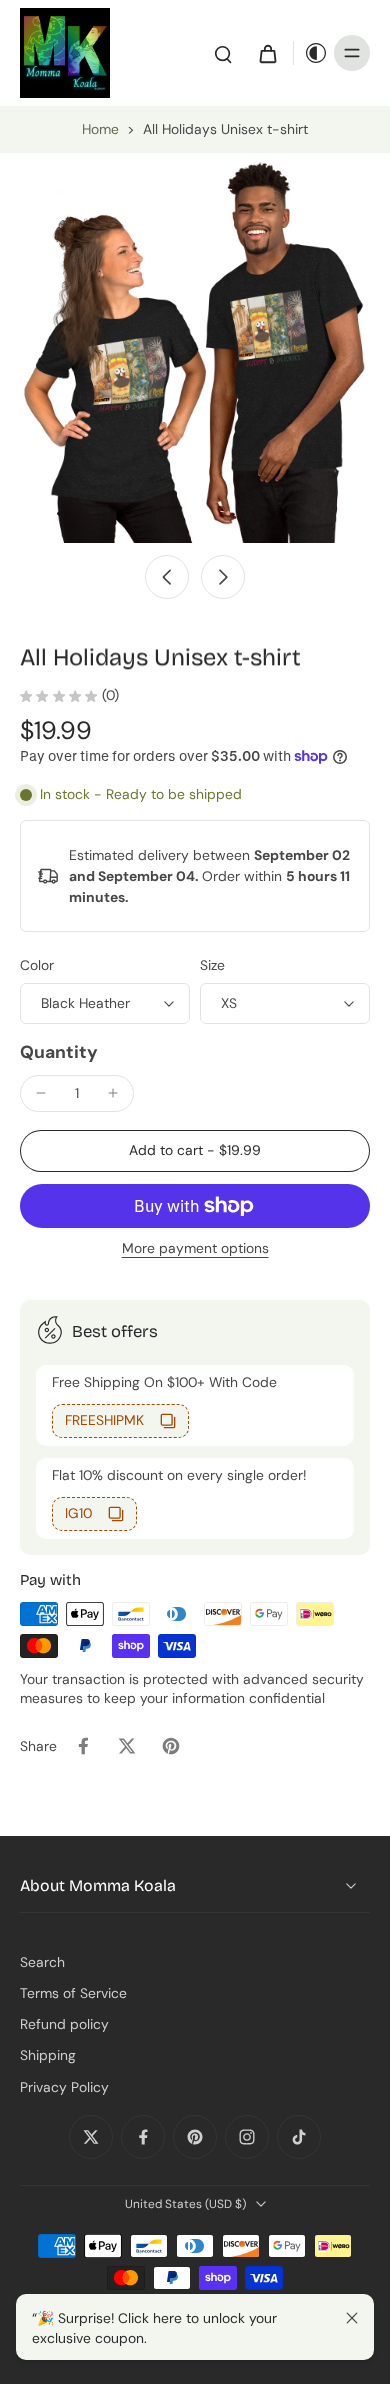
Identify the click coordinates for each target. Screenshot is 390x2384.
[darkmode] (311, 53)
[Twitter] (91, 2137)
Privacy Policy (64, 2087)
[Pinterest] (195, 2137)
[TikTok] (299, 2137)
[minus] (41, 1093)
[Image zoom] (195, 348)
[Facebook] (143, 2137)
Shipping (48, 2055)
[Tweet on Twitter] (127, 1746)
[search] (223, 53)
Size (212, 965)
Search (42, 1962)
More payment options (195, 1249)
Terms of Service (73, 1993)
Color (37, 965)
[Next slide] (223, 577)
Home (100, 129)
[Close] (352, 2318)
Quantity (59, 1052)
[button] (195, 1151)
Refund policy (64, 2024)
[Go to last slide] (167, 577)
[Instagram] (247, 2137)
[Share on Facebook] (83, 1746)
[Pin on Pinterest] (171, 1746)
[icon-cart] (267, 53)
